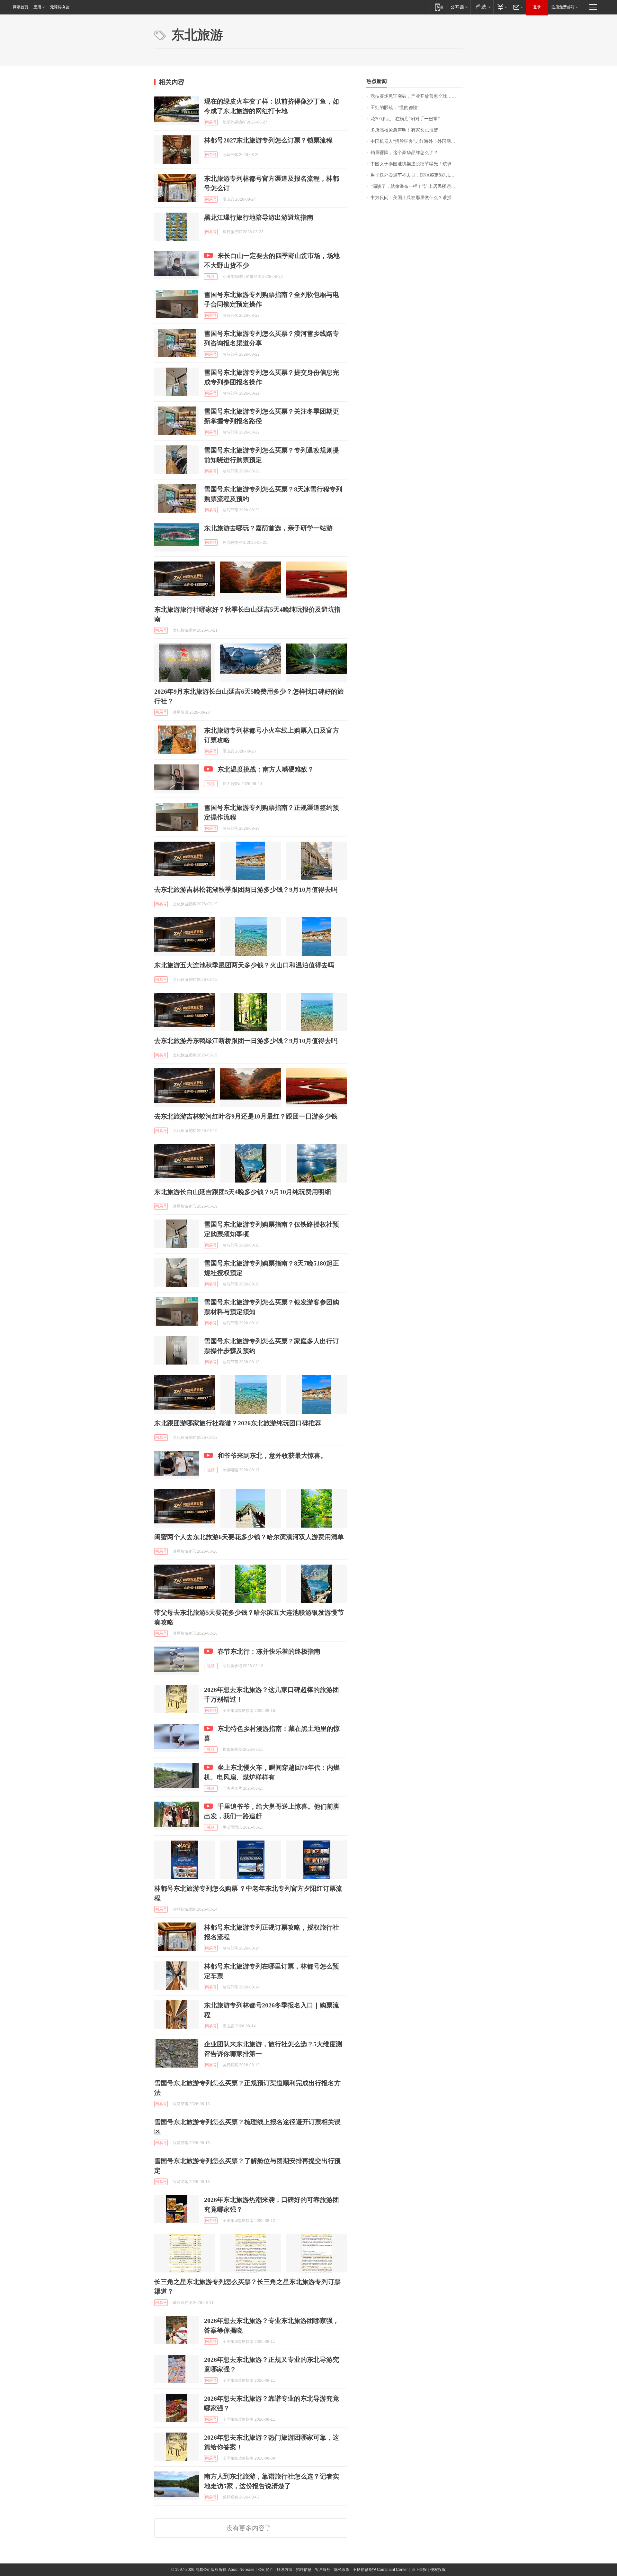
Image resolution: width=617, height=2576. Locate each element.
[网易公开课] (459, 7)
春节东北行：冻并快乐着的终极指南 (269, 1651)
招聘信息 (304, 2570)
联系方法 (285, 2570)
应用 (37, 7)
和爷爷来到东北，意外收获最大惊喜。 (272, 1456)
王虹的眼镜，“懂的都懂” (395, 108)
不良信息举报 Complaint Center (380, 2570)
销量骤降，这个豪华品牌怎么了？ (404, 153)
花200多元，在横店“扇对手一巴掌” (405, 119)
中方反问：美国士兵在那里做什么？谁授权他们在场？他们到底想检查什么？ (417, 198)
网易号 (211, 122)
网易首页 (21, 7)
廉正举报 (419, 2570)
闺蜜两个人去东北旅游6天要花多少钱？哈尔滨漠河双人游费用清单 (249, 1537)
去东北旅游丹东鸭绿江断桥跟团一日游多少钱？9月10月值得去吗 (246, 1041)
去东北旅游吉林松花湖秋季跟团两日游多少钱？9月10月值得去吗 (246, 890)
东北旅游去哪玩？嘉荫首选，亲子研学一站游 (268, 528)
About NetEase (241, 2570)
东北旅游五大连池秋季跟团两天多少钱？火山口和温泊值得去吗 (244, 965)
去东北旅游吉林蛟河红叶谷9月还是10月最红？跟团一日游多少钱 (246, 1116)
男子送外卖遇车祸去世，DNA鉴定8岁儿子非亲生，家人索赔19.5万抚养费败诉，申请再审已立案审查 (417, 175)
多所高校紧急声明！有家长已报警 (404, 130)
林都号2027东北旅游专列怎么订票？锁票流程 (268, 140)
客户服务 (323, 2570)
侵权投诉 (438, 2570)
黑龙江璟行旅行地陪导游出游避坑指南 (259, 217)
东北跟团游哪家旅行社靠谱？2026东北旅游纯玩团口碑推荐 (238, 1423)
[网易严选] (482, 7)
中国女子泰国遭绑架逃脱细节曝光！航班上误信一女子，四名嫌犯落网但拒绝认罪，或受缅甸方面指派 (417, 164)
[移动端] (439, 7)
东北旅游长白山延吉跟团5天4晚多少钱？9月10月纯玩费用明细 (243, 1192)
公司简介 (266, 2570)
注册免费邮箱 (563, 7)
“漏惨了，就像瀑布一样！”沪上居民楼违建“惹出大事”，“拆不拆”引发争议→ (417, 186)
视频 (211, 277)
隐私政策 (342, 2570)
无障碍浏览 (60, 7)
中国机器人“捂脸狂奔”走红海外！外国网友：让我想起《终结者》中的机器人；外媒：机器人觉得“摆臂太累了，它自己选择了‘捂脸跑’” (417, 141)
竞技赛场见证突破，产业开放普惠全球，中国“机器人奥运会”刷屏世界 (417, 96)
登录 (537, 7)
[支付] (501, 7)
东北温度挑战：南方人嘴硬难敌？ (266, 769)
